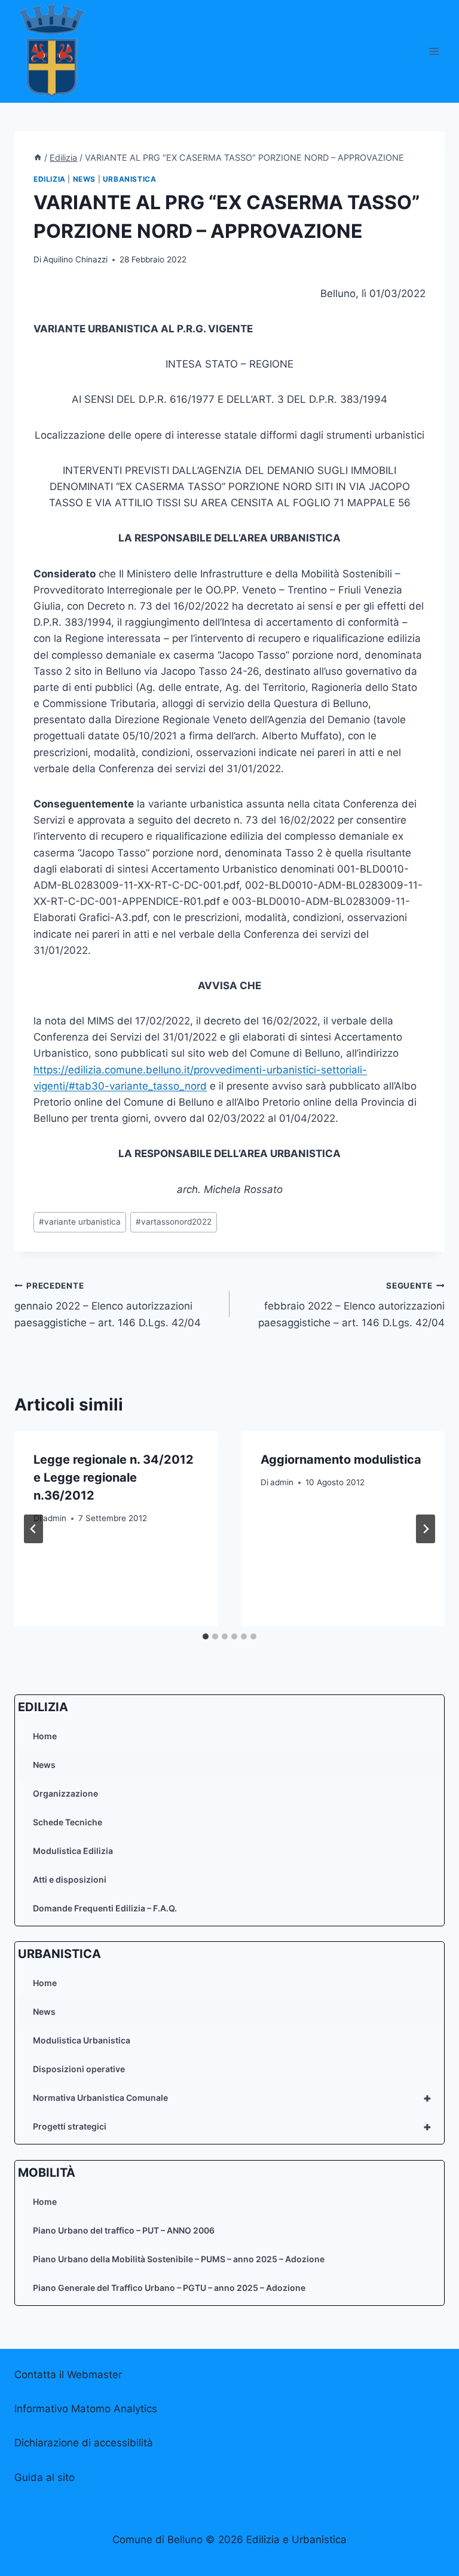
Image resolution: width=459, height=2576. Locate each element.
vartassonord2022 (174, 1222)
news (84, 179)
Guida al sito (45, 2477)
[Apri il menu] (434, 51)
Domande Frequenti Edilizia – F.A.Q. (105, 1908)
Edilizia (50, 179)
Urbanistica (130, 179)
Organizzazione (65, 1793)
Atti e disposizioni (70, 1879)
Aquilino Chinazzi (75, 259)
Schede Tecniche (68, 1822)
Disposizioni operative (79, 2069)
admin (55, 1518)
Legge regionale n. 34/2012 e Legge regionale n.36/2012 (114, 1477)
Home (45, 1736)
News (44, 1765)
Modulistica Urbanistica (82, 2040)
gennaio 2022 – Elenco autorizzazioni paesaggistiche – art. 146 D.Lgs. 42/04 (108, 1305)
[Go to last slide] (33, 1529)
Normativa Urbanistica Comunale (232, 2098)
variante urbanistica (80, 1222)
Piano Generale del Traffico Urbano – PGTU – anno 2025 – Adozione (169, 2288)
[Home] (38, 157)
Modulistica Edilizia (73, 1851)
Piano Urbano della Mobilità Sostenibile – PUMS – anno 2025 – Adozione (179, 2259)
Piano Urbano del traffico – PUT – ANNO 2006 (124, 2230)
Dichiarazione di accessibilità (84, 2443)
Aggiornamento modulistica (341, 1460)
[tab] (206, 1636)
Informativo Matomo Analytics (86, 2409)
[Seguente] (426, 1529)
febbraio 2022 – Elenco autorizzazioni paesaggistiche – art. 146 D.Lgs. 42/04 (351, 1305)
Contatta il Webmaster (68, 2375)
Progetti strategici (232, 2127)
